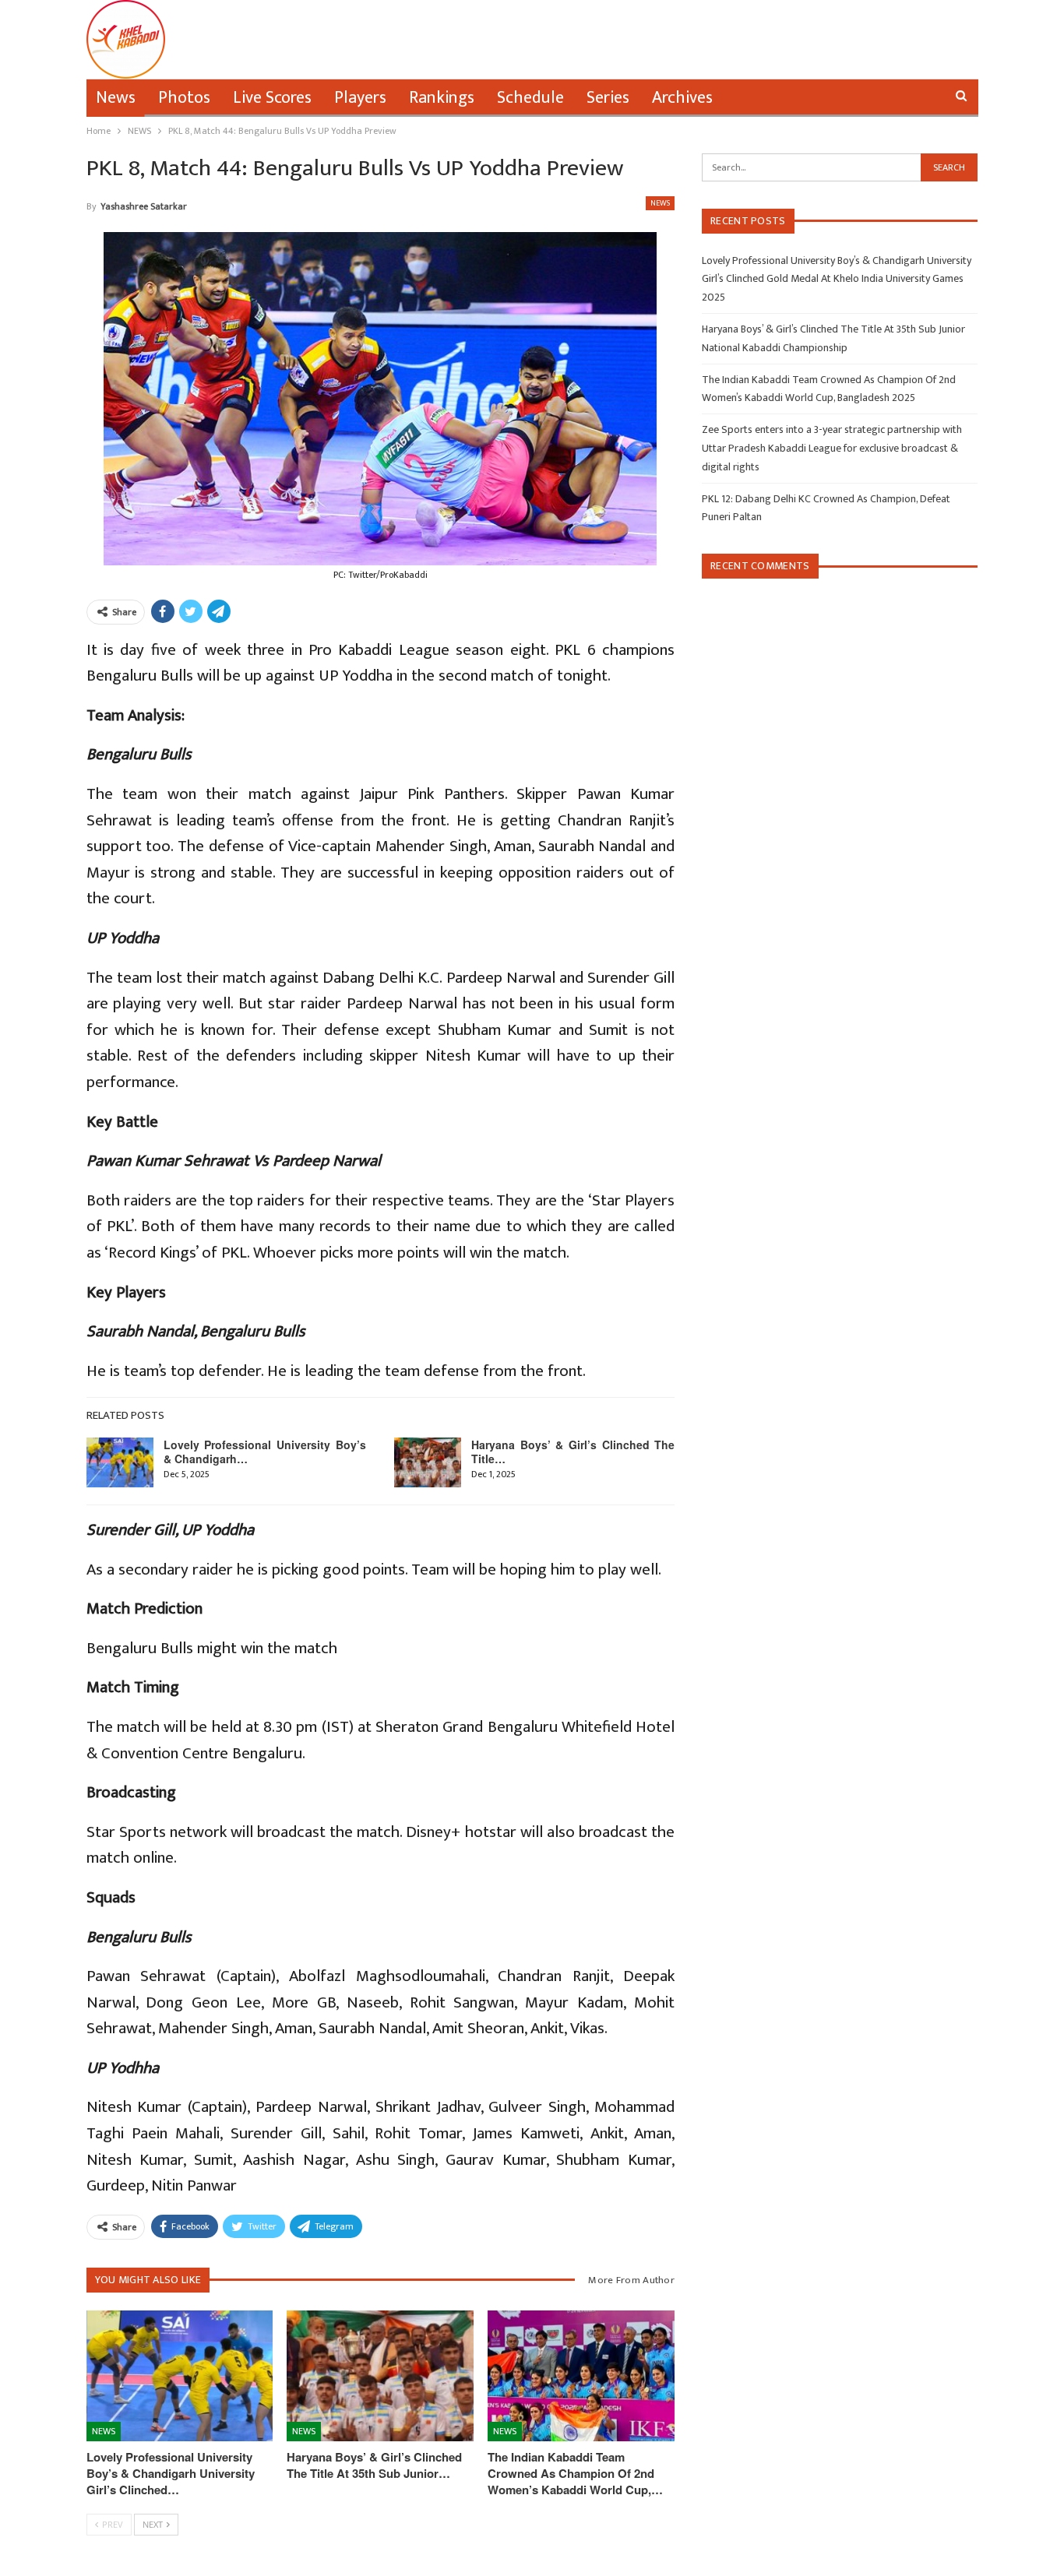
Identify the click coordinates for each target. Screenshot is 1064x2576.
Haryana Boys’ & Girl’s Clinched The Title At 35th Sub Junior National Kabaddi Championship (833, 338)
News (116, 98)
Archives (682, 98)
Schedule (530, 98)
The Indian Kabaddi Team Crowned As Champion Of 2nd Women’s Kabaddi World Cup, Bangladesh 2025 (829, 389)
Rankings (442, 98)
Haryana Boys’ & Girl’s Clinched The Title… (573, 1452)
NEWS (660, 203)
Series (608, 98)
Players (360, 98)
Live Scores (272, 98)
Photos (184, 98)
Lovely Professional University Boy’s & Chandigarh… (265, 1452)
